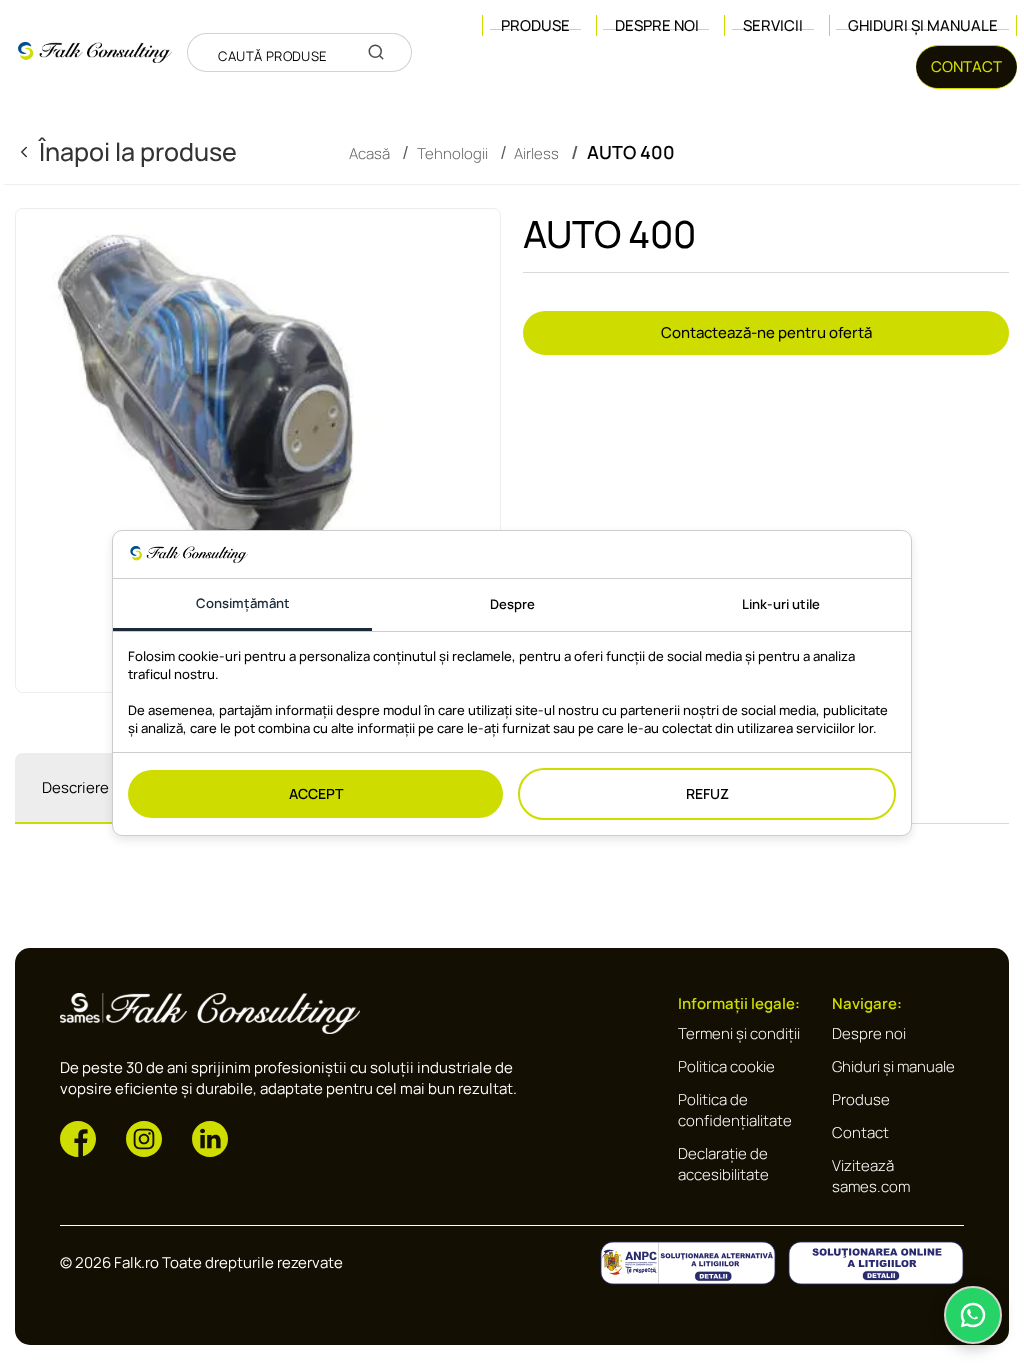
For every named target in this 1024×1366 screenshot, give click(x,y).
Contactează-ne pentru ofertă (766, 332)
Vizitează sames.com (871, 1176)
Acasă (369, 153)
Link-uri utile (781, 604)
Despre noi (657, 25)
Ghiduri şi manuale (923, 25)
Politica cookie (726, 1066)
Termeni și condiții (739, 1033)
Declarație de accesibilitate (723, 1164)
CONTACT (966, 66)
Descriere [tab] (75, 787)
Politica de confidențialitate (735, 1110)
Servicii (773, 25)
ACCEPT (316, 793)
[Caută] (376, 52)
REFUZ (707, 793)
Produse (861, 1099)
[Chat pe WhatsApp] (973, 1315)
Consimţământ (243, 603)
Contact (860, 1132)
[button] (78, 1137)
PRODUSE (535, 25)
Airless (536, 153)
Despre (512, 604)
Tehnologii (452, 153)
